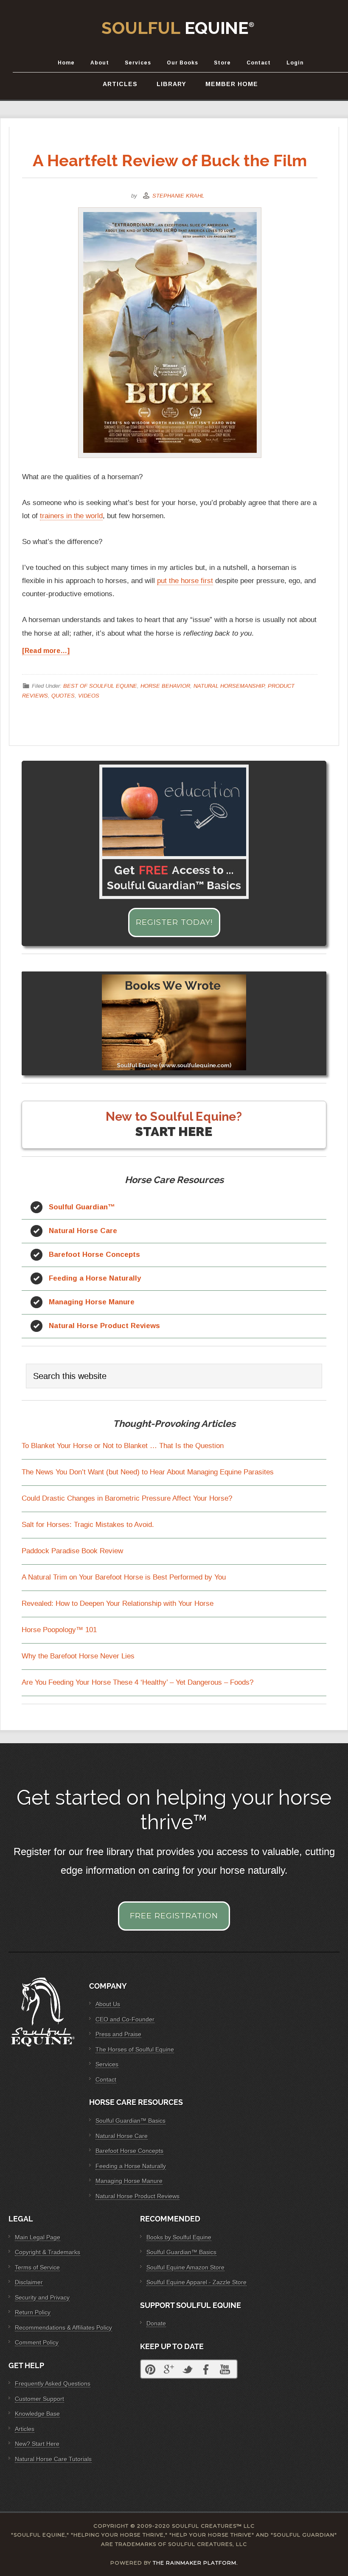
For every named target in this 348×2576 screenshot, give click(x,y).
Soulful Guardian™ (82, 1207)
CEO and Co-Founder (125, 2019)
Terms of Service (37, 2267)
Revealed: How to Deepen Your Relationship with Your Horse (118, 1603)
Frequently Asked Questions (53, 2383)
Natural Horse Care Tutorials (53, 2459)
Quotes (63, 695)
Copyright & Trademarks (48, 2252)
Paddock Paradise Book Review (72, 1551)
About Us (108, 2004)
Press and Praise (118, 2034)
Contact (106, 2079)
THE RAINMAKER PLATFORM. (195, 2563)
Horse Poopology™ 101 (59, 1630)
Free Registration (174, 1916)
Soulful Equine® (178, 28)
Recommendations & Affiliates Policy (63, 2328)
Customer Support (39, 2399)
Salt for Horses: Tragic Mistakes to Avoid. (88, 1525)
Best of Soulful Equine (100, 686)
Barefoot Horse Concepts (94, 1255)
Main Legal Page (38, 2237)
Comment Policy (37, 2342)
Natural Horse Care (83, 1231)
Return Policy (33, 2312)
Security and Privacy (42, 2297)
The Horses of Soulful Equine (135, 2049)
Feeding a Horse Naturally (95, 1278)
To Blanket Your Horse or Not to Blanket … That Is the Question (123, 1446)
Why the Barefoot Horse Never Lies (78, 1656)
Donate (156, 2323)
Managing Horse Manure (92, 1302)
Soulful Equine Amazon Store (185, 2267)
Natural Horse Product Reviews (104, 1326)
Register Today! (174, 922)
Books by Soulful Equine (179, 2237)
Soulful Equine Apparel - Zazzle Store (196, 2282)
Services (107, 2064)
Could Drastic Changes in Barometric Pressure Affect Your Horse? (127, 1498)
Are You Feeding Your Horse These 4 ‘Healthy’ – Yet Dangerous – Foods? (138, 1682)
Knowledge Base (37, 2414)
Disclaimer (29, 2282)
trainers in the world (71, 516)
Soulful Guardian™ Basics (130, 2121)
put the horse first (185, 581)
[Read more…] (46, 651)
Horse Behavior (165, 686)
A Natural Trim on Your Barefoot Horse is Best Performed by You (124, 1577)
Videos (89, 695)
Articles (25, 2429)
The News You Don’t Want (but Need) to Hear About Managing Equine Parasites (148, 1472)
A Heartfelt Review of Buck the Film (170, 160)
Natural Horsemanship (229, 686)
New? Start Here (37, 2444)
